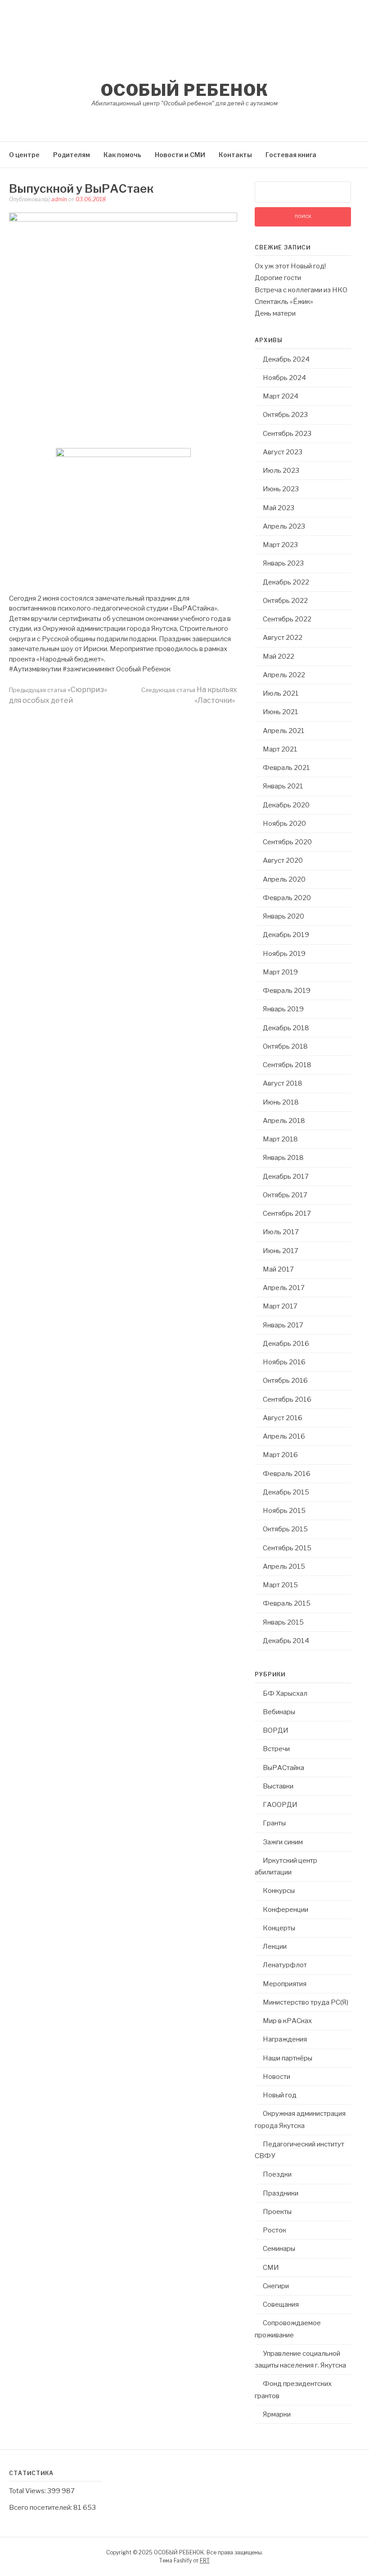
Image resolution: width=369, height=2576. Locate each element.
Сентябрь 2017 (287, 1213)
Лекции (275, 1947)
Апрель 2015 (284, 1566)
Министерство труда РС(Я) (306, 2002)
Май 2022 (279, 656)
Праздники (281, 2193)
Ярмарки (277, 2414)
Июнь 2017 (281, 1251)
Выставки (278, 1786)
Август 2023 (283, 452)
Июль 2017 (281, 1232)
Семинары (279, 2249)
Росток (274, 2230)
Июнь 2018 (281, 1102)
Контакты (235, 155)
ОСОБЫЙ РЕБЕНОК (185, 90)
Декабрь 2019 (286, 935)
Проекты (277, 2212)
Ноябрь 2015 (284, 1511)
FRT (205, 2560)
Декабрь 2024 (286, 359)
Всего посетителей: (41, 2508)
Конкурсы (279, 1891)
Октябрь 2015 (285, 1529)
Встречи (276, 1749)
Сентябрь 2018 (287, 1065)
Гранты (274, 1823)
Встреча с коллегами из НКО (301, 290)
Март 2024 (281, 396)
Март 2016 (280, 1455)
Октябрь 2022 (285, 601)
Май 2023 (279, 508)
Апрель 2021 (284, 731)
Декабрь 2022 (286, 582)
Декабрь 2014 (286, 1641)
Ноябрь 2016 (284, 1362)
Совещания (281, 2304)
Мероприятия (285, 1984)
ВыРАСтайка (283, 1768)
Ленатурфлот (285, 1965)
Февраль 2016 (287, 1474)
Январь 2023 (283, 563)
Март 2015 (280, 1585)
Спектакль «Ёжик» (284, 302)
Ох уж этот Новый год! (290, 266)
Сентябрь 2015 (287, 1548)
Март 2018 (280, 1139)
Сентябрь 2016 (287, 1399)
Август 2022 (283, 638)
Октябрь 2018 (285, 1046)
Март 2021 (280, 749)
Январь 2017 (283, 1325)
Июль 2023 (281, 471)
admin (59, 199)
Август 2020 (283, 860)
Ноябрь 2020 (284, 824)
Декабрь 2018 (286, 1028)
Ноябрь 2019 (284, 954)
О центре (24, 155)
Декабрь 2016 (286, 1344)
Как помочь (122, 155)
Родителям (72, 155)
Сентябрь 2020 (287, 842)
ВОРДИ (276, 1730)
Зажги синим (283, 1842)
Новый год (280, 2095)
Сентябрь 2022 (287, 619)
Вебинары (279, 1712)
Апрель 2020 (284, 879)
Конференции (286, 1910)
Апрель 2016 (284, 1436)
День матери (275, 313)
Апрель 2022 (284, 675)
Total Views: (28, 2491)
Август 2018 (283, 1083)
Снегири (276, 2286)
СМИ (271, 2268)
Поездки (277, 2174)
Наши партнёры (288, 2058)
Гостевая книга (291, 155)
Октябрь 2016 (285, 1381)
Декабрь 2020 (286, 805)
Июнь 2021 (281, 712)
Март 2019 (280, 972)
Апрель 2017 (284, 1288)
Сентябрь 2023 (287, 434)
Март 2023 (280, 545)
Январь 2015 (283, 1622)
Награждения (285, 2039)
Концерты (279, 1928)
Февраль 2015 (287, 1603)
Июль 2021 (281, 693)
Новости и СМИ (180, 155)
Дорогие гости (278, 278)
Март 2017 (280, 1306)
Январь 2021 (283, 786)
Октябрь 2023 (285, 415)
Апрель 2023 (284, 526)
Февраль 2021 (286, 768)
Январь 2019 (283, 1009)
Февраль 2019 (287, 991)
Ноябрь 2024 (284, 378)
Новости (277, 2077)
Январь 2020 (283, 916)
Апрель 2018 (284, 1121)
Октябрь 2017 (285, 1195)
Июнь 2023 (281, 489)
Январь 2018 (283, 1158)
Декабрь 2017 (286, 1177)
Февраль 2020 (287, 898)
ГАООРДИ (280, 1805)
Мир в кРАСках (287, 2021)
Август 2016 (283, 1418)
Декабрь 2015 (286, 1492)
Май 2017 (278, 1269)
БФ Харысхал (285, 1693)
